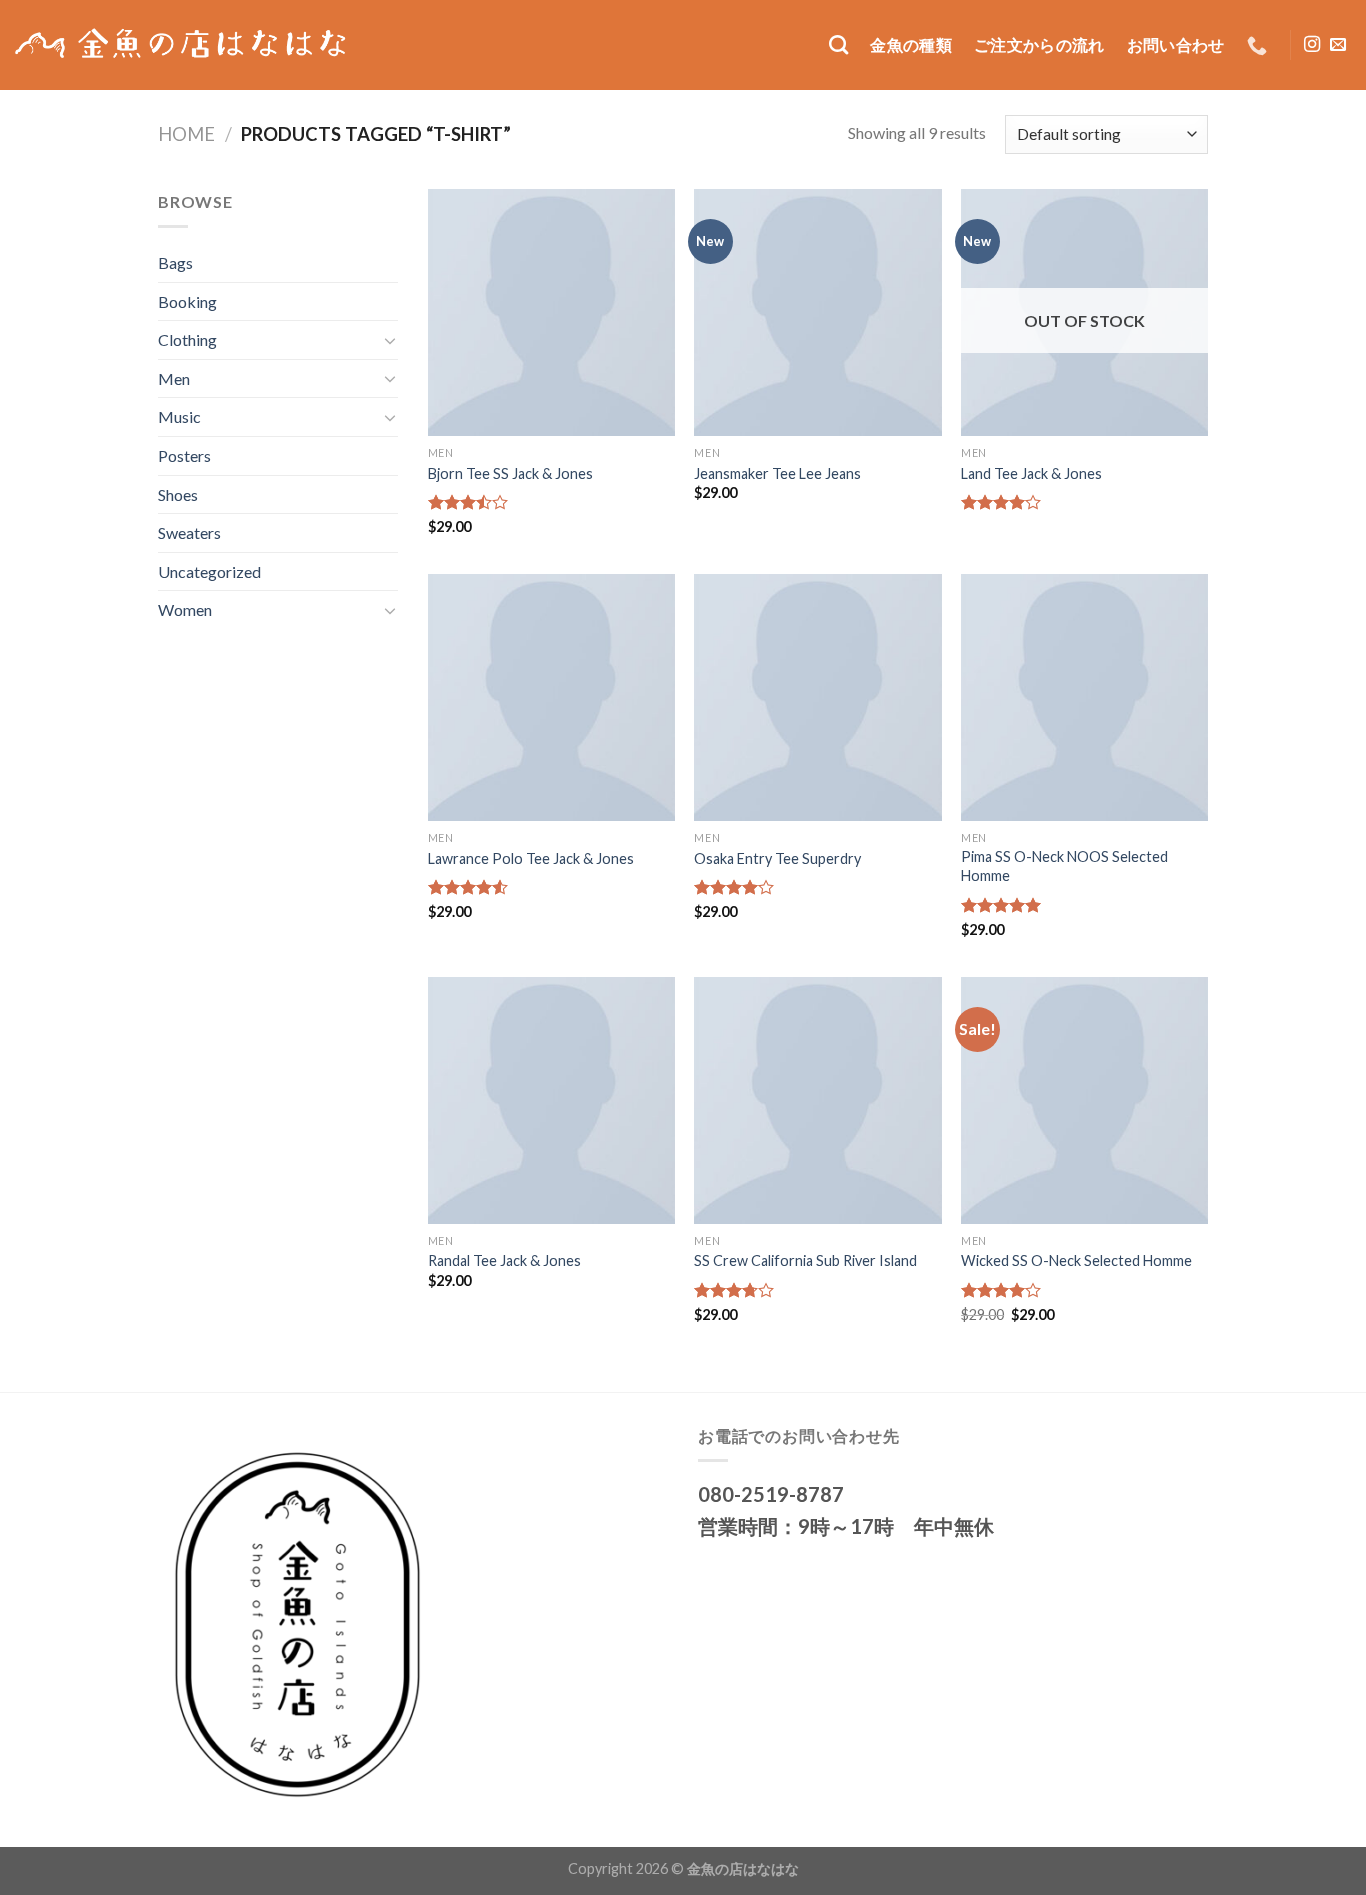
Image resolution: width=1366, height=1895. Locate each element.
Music (179, 416)
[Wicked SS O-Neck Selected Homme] (1084, 1100)
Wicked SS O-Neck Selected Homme (1076, 1260)
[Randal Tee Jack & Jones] (551, 1100)
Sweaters (189, 532)
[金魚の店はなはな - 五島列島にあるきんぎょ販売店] (183, 45)
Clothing (187, 339)
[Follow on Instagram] (1312, 45)
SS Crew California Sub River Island (805, 1260)
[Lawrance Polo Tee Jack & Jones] (551, 697)
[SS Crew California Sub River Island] (817, 1100)
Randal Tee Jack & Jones (504, 1260)
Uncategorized (209, 571)
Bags (175, 262)
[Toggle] (390, 340)
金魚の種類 (911, 44)
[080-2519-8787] (1259, 45)
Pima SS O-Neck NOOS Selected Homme (1064, 866)
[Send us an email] (1338, 45)
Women (185, 609)
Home (186, 134)
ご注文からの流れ (1039, 44)
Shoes (178, 494)
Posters (184, 455)
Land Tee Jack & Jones (1031, 473)
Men (174, 378)
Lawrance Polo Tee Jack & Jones (531, 858)
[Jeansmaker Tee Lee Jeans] (817, 312)
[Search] (838, 44)
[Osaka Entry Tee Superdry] (817, 697)
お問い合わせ (1176, 44)
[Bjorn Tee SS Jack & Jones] (551, 312)
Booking (187, 301)
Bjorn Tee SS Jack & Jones (510, 473)
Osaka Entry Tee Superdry (777, 858)
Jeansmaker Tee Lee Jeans (777, 473)
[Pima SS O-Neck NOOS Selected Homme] (1084, 697)
